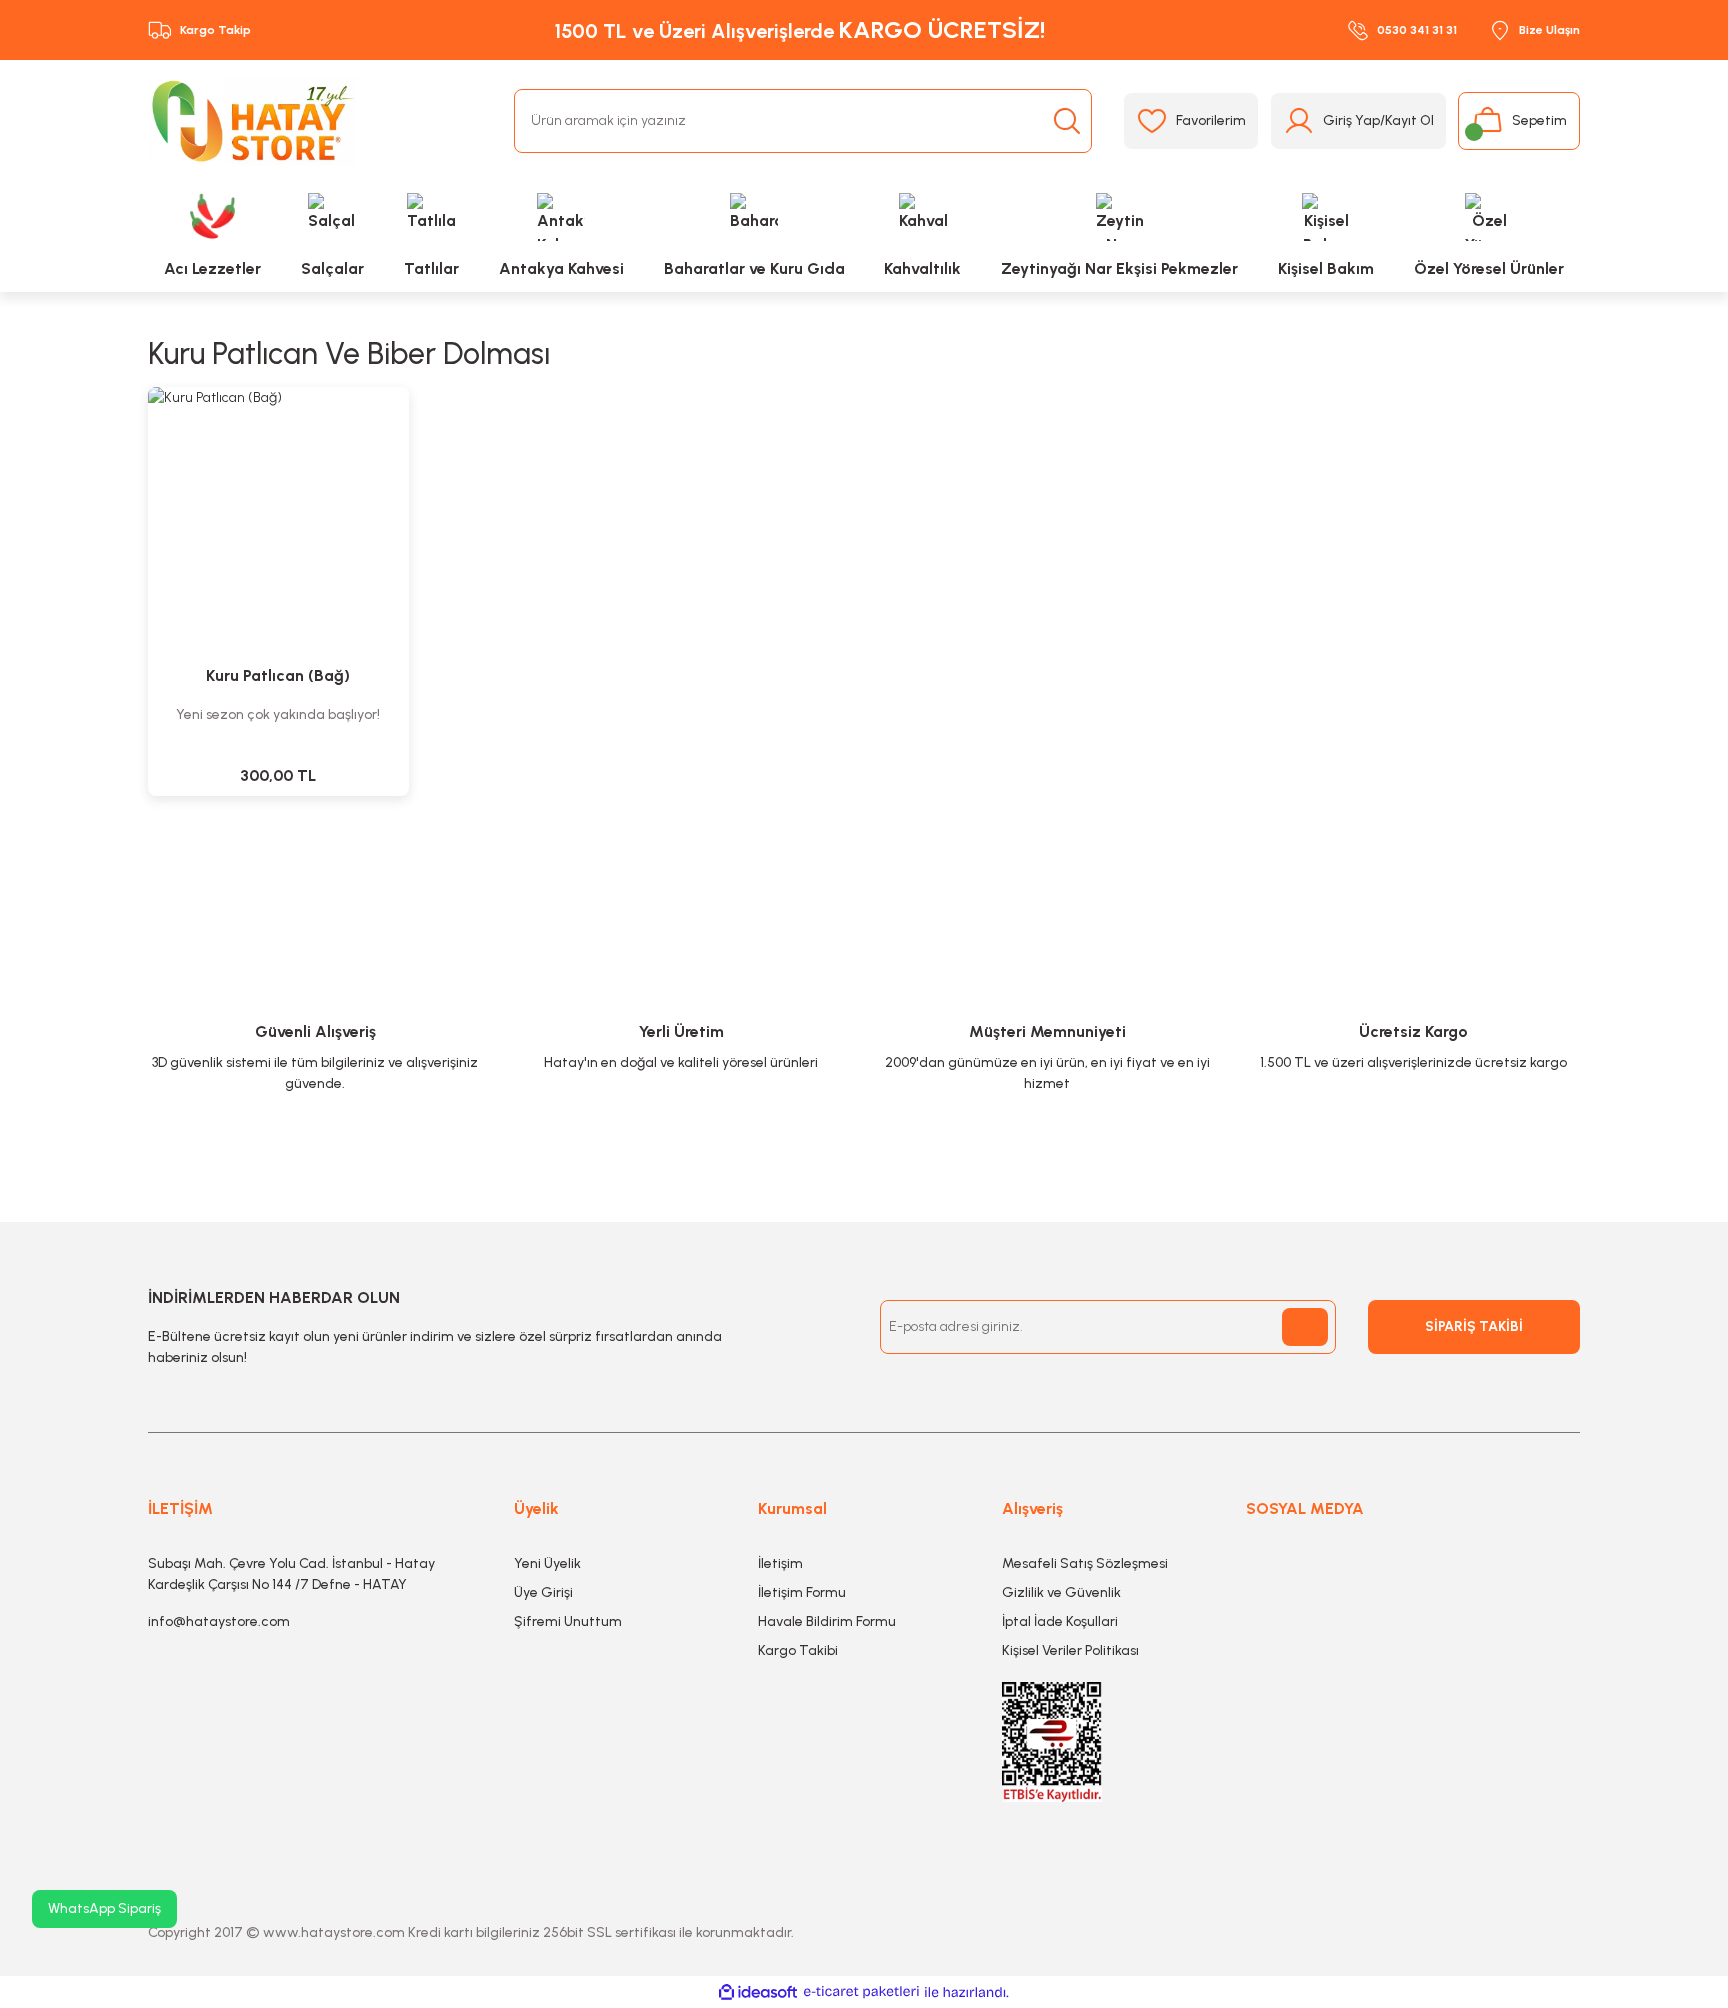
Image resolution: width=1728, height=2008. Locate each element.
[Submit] (1305, 1327)
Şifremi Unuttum (568, 1621)
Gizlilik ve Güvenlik (1061, 1592)
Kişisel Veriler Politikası (1070, 1650)
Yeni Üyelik (547, 1563)
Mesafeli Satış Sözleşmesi (1085, 1563)
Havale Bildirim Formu (827, 1621)
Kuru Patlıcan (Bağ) (278, 675)
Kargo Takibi (798, 1650)
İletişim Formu (802, 1592)
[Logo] (252, 121)
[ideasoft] (758, 1992)
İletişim (780, 1563)
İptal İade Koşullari (1060, 1621)
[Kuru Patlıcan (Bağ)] (278, 517)
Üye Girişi (543, 1592)
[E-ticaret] (861, 1992)
